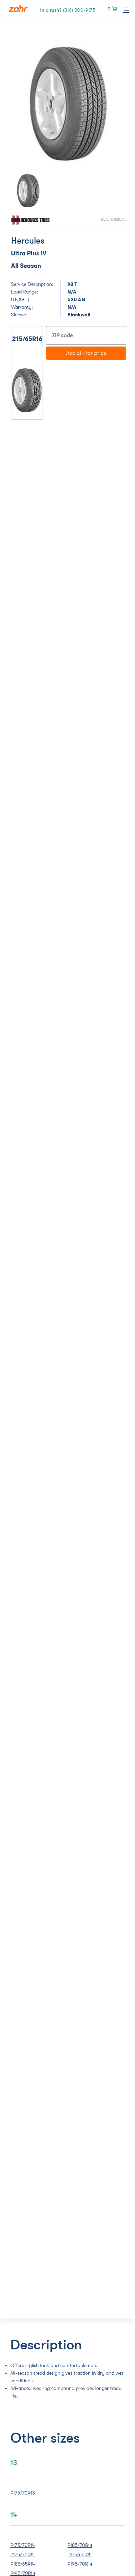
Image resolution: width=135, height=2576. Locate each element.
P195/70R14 (80, 2564)
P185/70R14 (80, 2545)
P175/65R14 (80, 2555)
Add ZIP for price (86, 353)
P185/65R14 (23, 2564)
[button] (20, 103)
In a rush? (68, 10)
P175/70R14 (23, 2545)
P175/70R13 (23, 2493)
